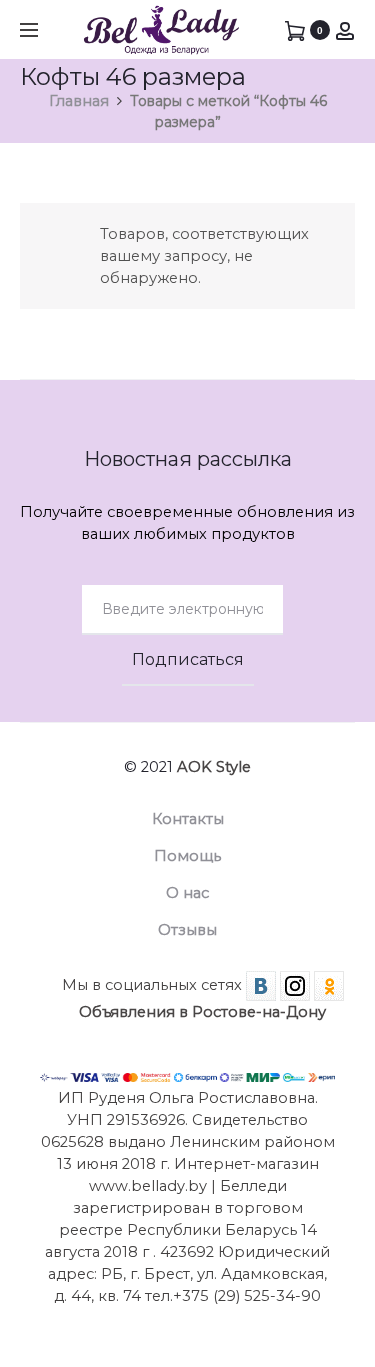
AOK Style (214, 767)
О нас (187, 893)
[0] (295, 30)
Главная (79, 101)
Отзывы (187, 930)
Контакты (188, 819)
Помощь (187, 856)
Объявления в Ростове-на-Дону (202, 1012)
